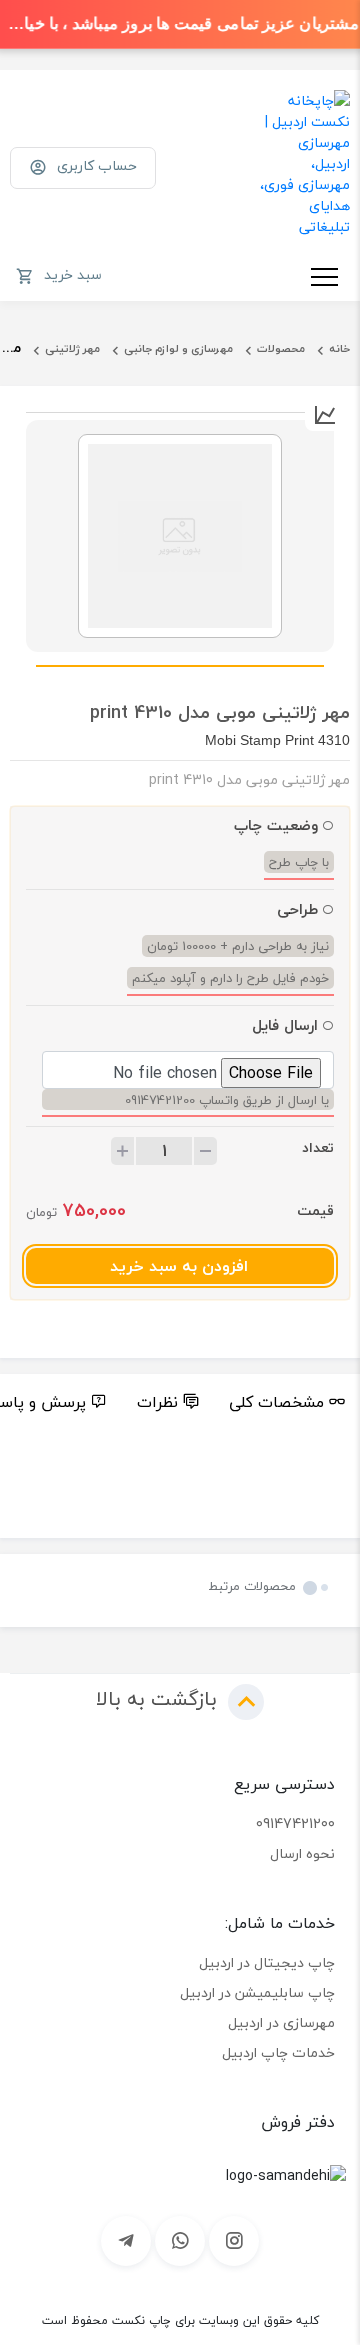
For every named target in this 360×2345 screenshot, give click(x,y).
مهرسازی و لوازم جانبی (178, 348)
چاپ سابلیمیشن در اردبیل (257, 1992)
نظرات (157, 1402)
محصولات (281, 348)
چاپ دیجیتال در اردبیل (267, 1962)
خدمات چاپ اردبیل (278, 2052)
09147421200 (295, 1823)
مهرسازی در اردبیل (281, 2022)
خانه (339, 348)
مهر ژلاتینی (72, 348)
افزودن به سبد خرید (179, 1266)
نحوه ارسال (302, 1853)
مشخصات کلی (276, 1402)
